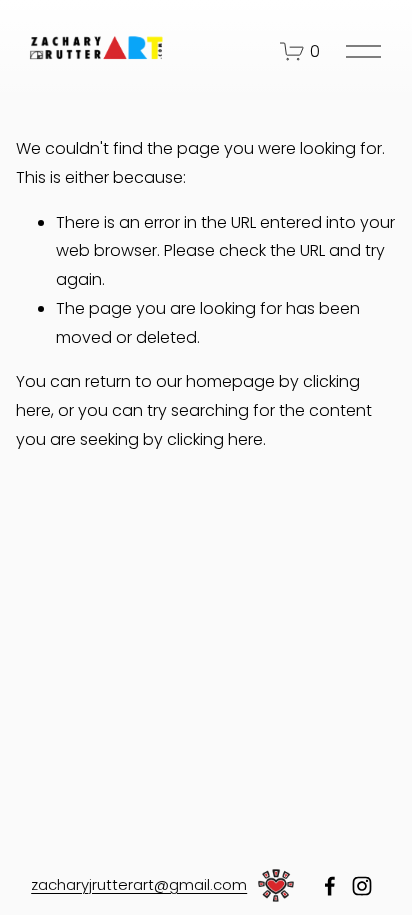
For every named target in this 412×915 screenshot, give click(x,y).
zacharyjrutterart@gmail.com (139, 884)
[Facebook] (330, 886)
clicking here (215, 439)
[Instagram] (362, 886)
